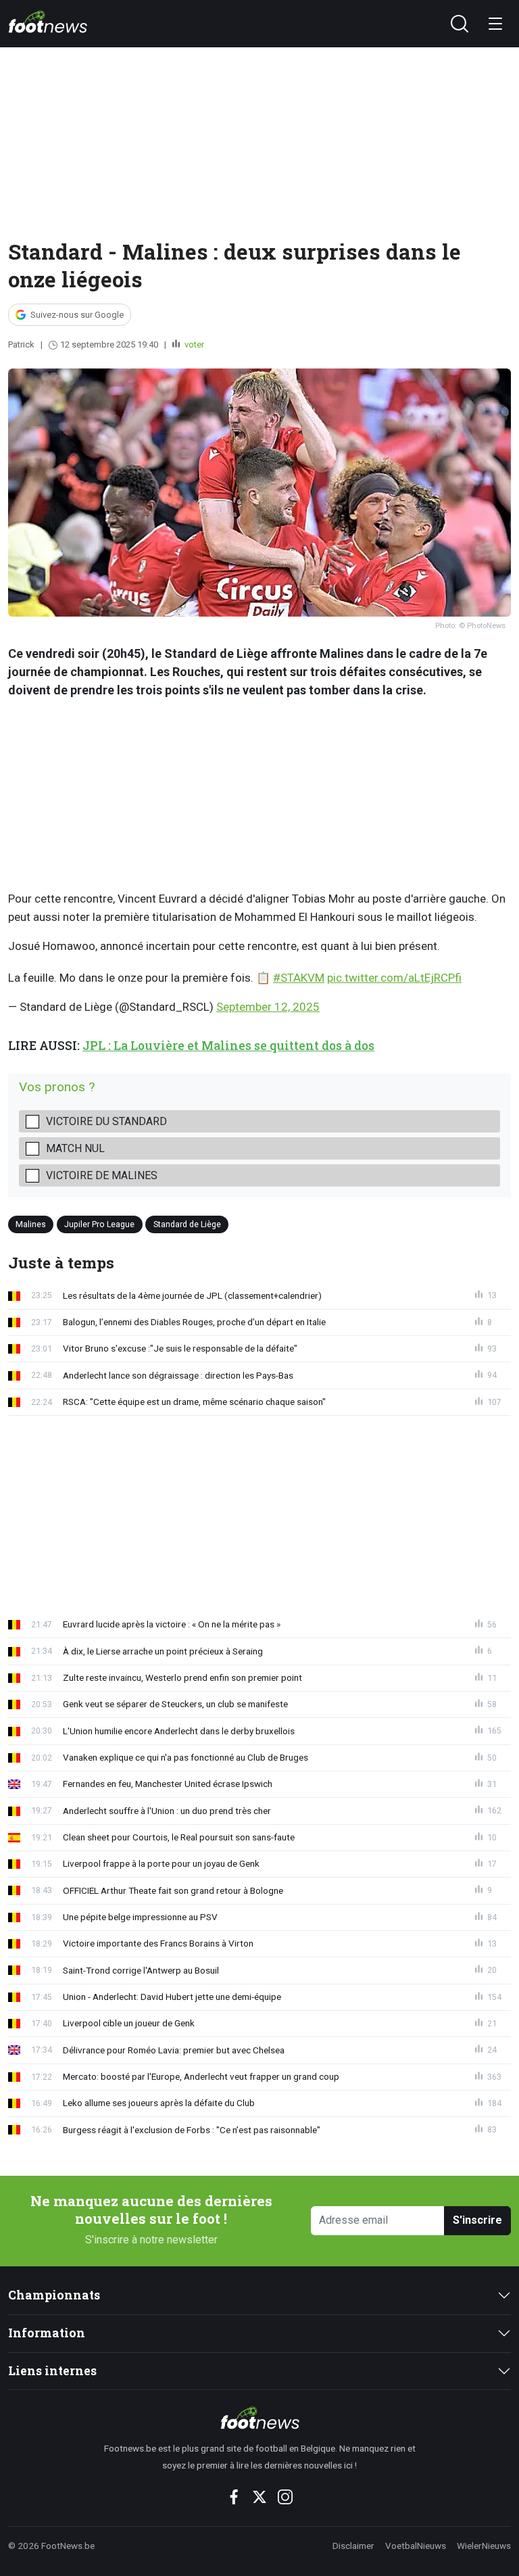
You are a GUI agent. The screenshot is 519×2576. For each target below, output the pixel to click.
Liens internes (52, 2371)
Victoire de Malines (102, 1175)
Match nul (75, 1148)
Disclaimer (353, 2546)
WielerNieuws (484, 2546)
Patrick (21, 344)
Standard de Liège (187, 1223)
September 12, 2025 (268, 1007)
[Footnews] (259, 2418)
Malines (31, 1223)
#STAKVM (299, 978)
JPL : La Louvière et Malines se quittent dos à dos (228, 1046)
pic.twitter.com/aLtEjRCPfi (394, 978)
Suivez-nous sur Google (77, 315)
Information (47, 2333)
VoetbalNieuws (416, 2546)
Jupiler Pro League (99, 1223)
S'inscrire (477, 2220)
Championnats (54, 2295)
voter (193, 344)
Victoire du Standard (106, 1121)
